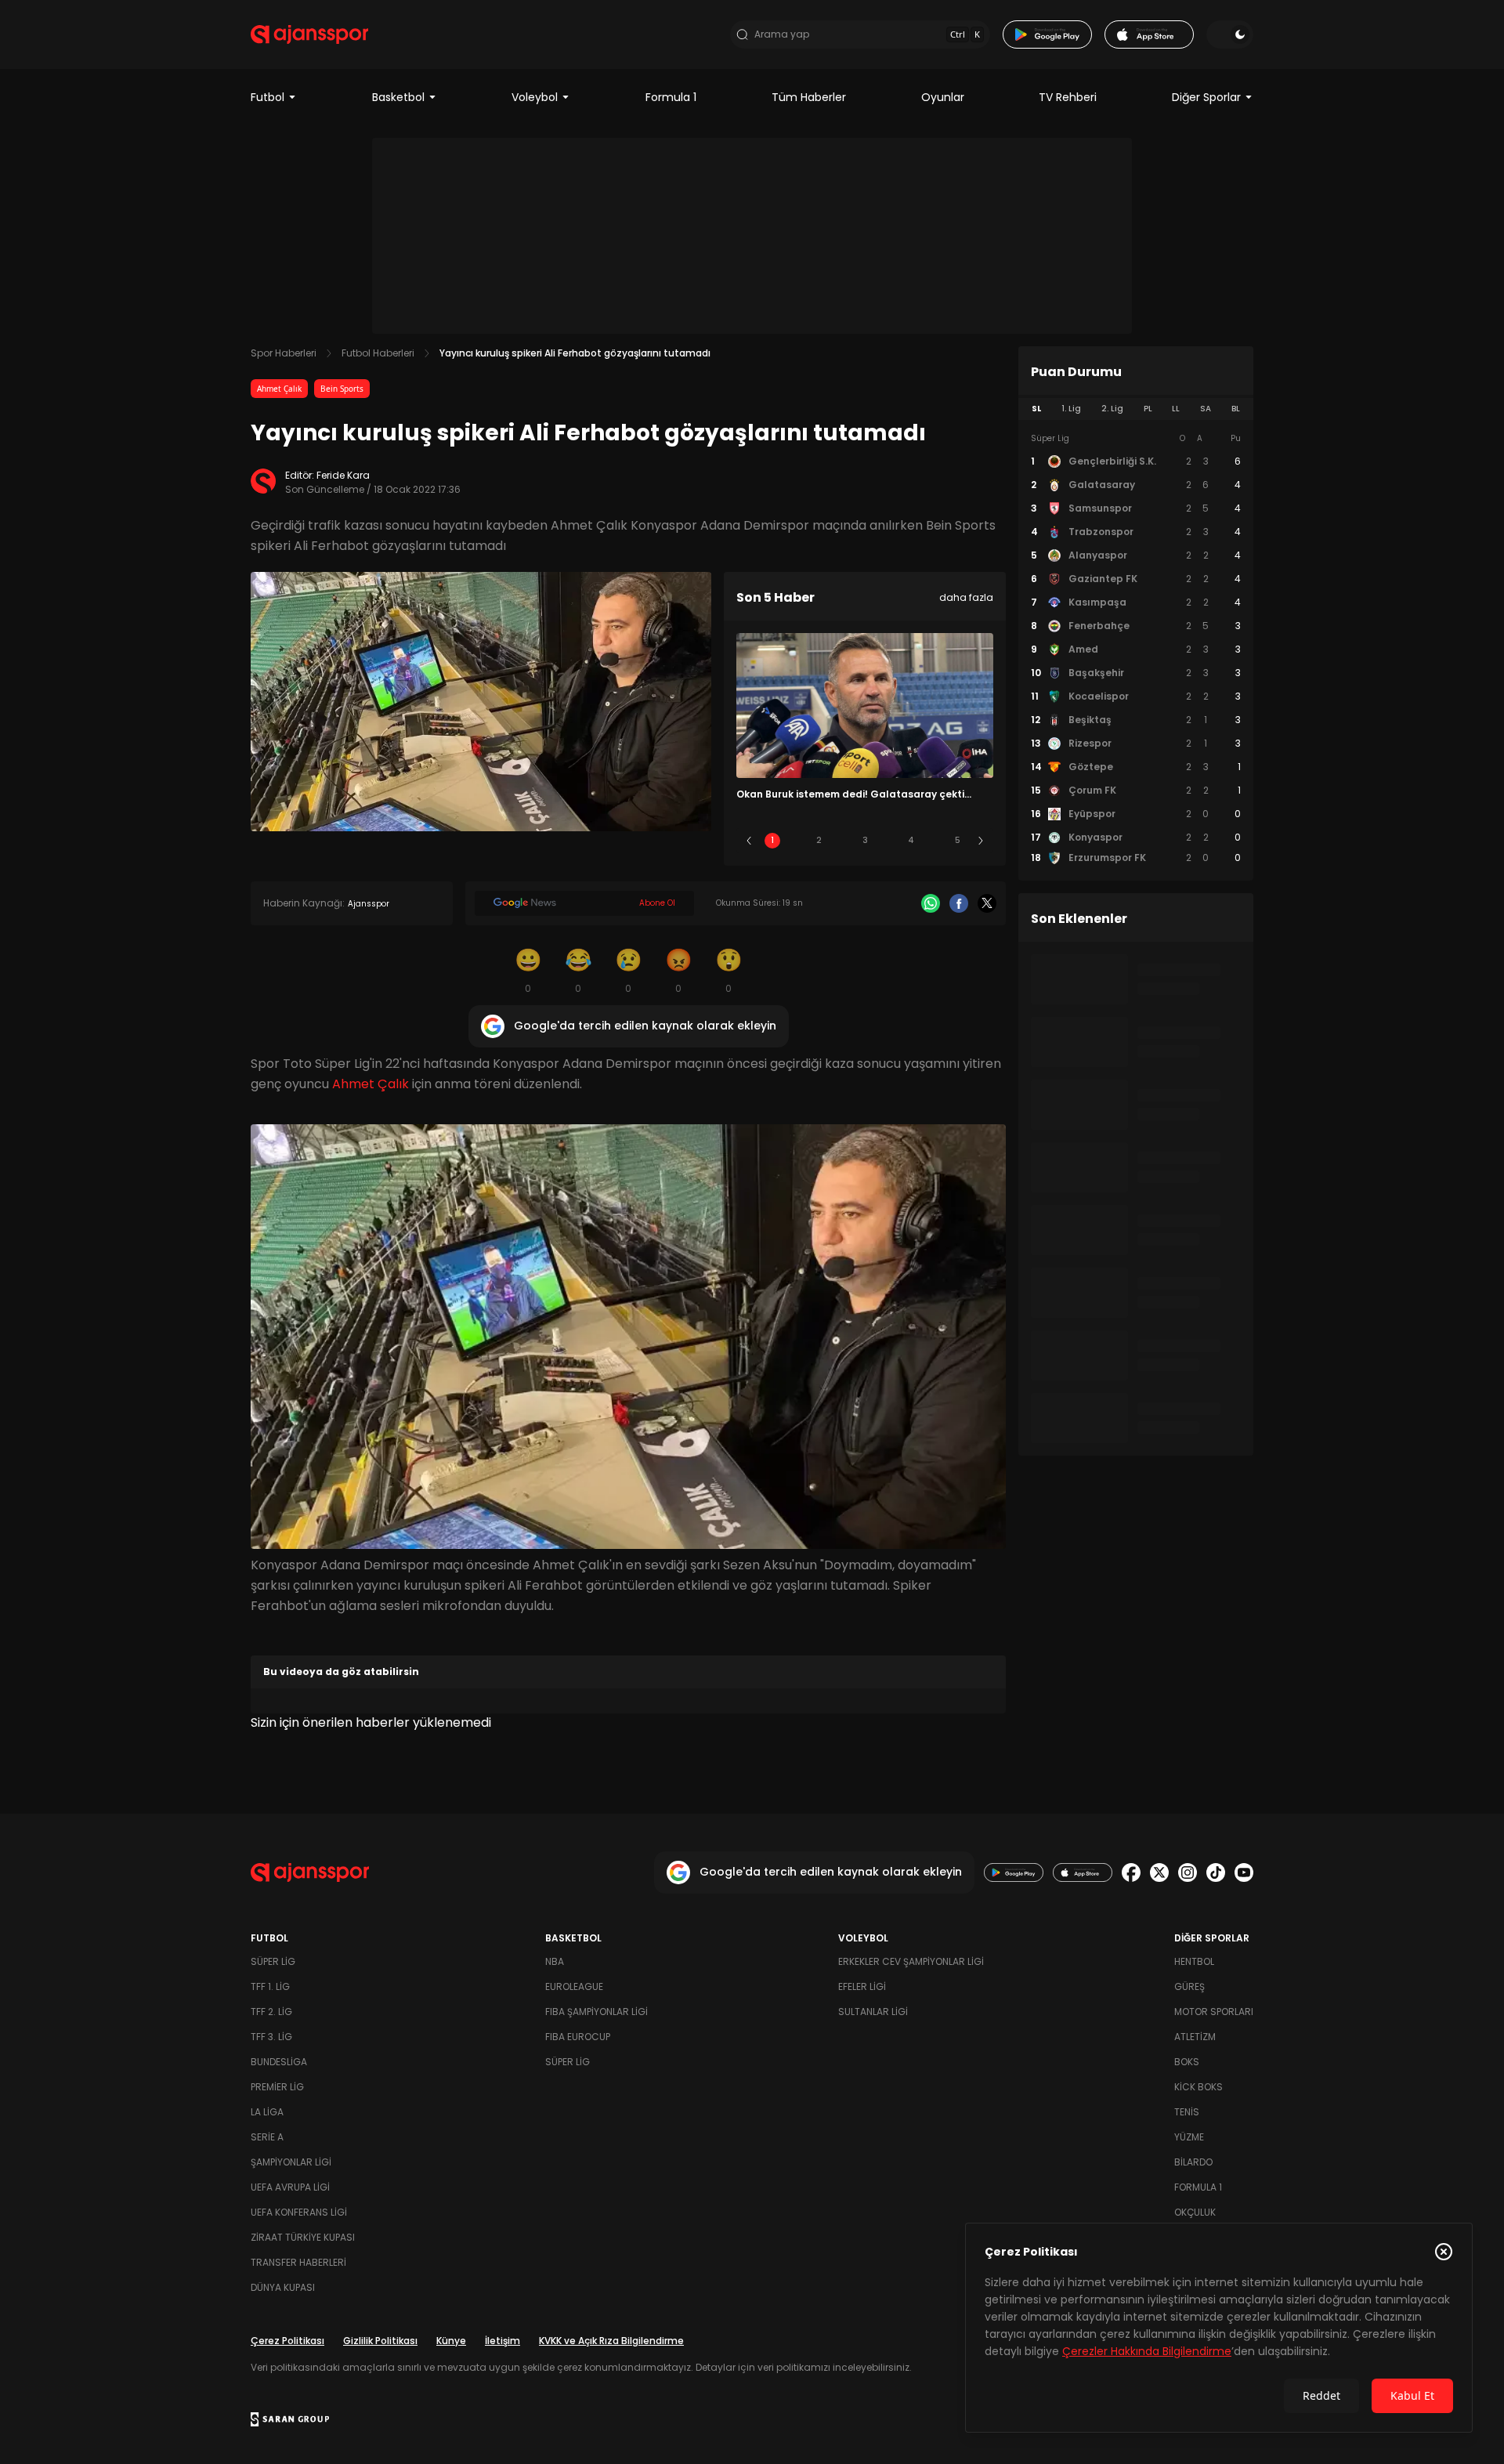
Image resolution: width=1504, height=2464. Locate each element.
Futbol (268, 97)
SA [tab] (1206, 409)
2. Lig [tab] (1112, 409)
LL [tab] (1176, 409)
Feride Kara (343, 475)
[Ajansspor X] (1159, 1872)
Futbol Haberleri (378, 353)
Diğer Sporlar (1206, 97)
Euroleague (574, 1986)
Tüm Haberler (809, 97)
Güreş (1189, 1986)
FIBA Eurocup (578, 2037)
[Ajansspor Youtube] (1244, 1872)
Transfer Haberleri (298, 2262)
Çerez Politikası (287, 2341)
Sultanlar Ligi (873, 2012)
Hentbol (1194, 1961)
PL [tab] (1148, 409)
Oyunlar (943, 97)
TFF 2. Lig (271, 2012)
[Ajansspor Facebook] (1131, 1872)
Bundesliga (279, 2062)
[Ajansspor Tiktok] (1216, 1872)
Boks (1187, 2062)
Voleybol (535, 97)
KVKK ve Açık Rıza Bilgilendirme (611, 2341)
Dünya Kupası (283, 2287)
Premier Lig (277, 2087)
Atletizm (1195, 2037)
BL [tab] (1236, 409)
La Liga (267, 2112)
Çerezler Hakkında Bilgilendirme (1147, 2351)
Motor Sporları (1214, 2012)
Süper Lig (273, 1961)
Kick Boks (1198, 2087)
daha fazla (966, 597)
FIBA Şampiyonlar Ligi (597, 2012)
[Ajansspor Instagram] (1188, 1872)
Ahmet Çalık (279, 389)
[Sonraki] (981, 841)
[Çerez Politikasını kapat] (1444, 2252)
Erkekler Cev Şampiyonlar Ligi (911, 1961)
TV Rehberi (1068, 97)
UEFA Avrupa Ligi (290, 2187)
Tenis (1187, 2112)
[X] (987, 903)
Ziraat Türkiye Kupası (303, 2237)
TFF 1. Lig (270, 1986)
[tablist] (1136, 409)
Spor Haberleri (284, 353)
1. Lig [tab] (1071, 409)
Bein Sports (342, 389)
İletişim (503, 2341)
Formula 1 (671, 97)
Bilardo (1193, 2162)
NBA (555, 1961)
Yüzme (1189, 2137)
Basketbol (398, 97)
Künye (451, 2341)
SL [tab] (1036, 409)
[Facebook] (959, 903)
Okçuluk (1195, 2212)
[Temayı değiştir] (1230, 34)
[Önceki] (749, 841)
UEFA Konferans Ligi (299, 2212)
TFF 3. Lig (271, 2037)
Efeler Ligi (862, 1986)
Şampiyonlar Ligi (291, 2162)
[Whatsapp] (931, 903)
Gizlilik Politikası (380, 2341)
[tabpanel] (1136, 649)
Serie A (267, 2137)
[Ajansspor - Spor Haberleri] (309, 34)
